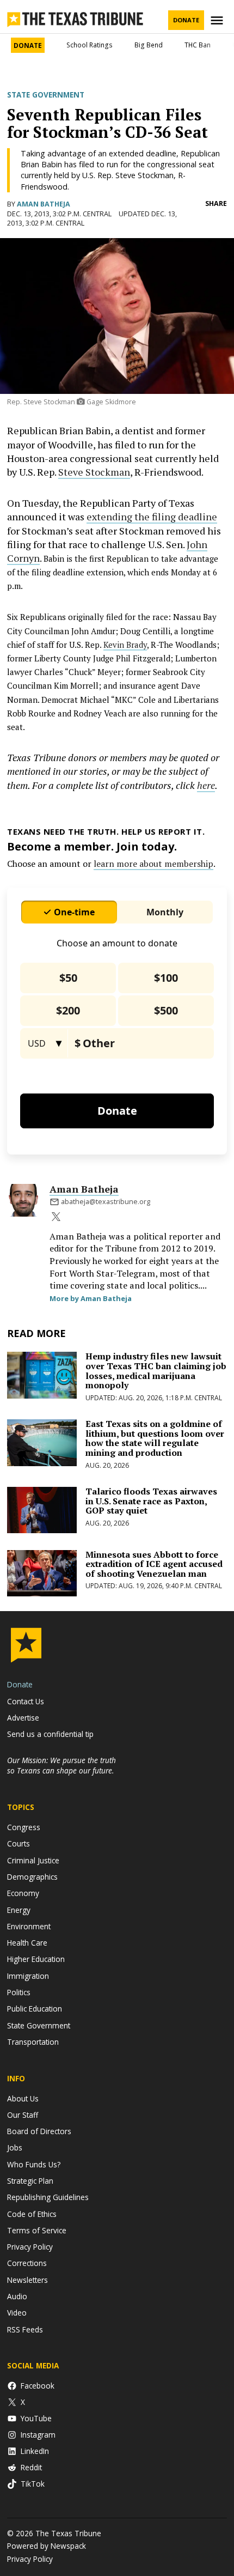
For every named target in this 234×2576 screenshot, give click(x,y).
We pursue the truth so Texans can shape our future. (61, 1765)
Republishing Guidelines (48, 2197)
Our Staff (23, 2115)
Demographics (32, 1877)
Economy (23, 1893)
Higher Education (36, 1959)
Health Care (27, 1943)
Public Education (35, 2009)
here (206, 785)
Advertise (23, 1718)
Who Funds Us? (34, 2164)
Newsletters (27, 2280)
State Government (46, 95)
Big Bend (149, 45)
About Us (23, 2098)
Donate (186, 20)
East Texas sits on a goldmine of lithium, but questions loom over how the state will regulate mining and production (155, 1438)
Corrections (27, 2263)
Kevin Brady (125, 645)
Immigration (28, 1976)
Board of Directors (39, 2131)
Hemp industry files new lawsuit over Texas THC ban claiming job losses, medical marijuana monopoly (156, 1371)
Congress (24, 1827)
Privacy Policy (30, 2247)
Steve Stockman (94, 472)
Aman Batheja (44, 204)
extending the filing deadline (152, 517)
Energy (19, 1910)
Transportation (33, 2042)
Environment (29, 1926)
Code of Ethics (32, 2214)
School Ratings (90, 45)
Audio (17, 2296)
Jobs (15, 2147)
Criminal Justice (33, 1860)
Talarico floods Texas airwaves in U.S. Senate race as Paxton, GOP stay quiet (151, 1501)
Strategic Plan (30, 2181)
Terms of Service (37, 2230)
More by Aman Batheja (91, 1298)
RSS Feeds (25, 2329)
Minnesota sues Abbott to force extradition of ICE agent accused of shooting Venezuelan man (154, 1564)
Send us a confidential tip (50, 1734)
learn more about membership (153, 864)
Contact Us (26, 1701)
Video (17, 2313)
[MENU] (218, 20)
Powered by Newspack (47, 2546)
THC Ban (198, 45)
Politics (19, 1992)
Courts (19, 1843)
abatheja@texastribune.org (106, 1202)
